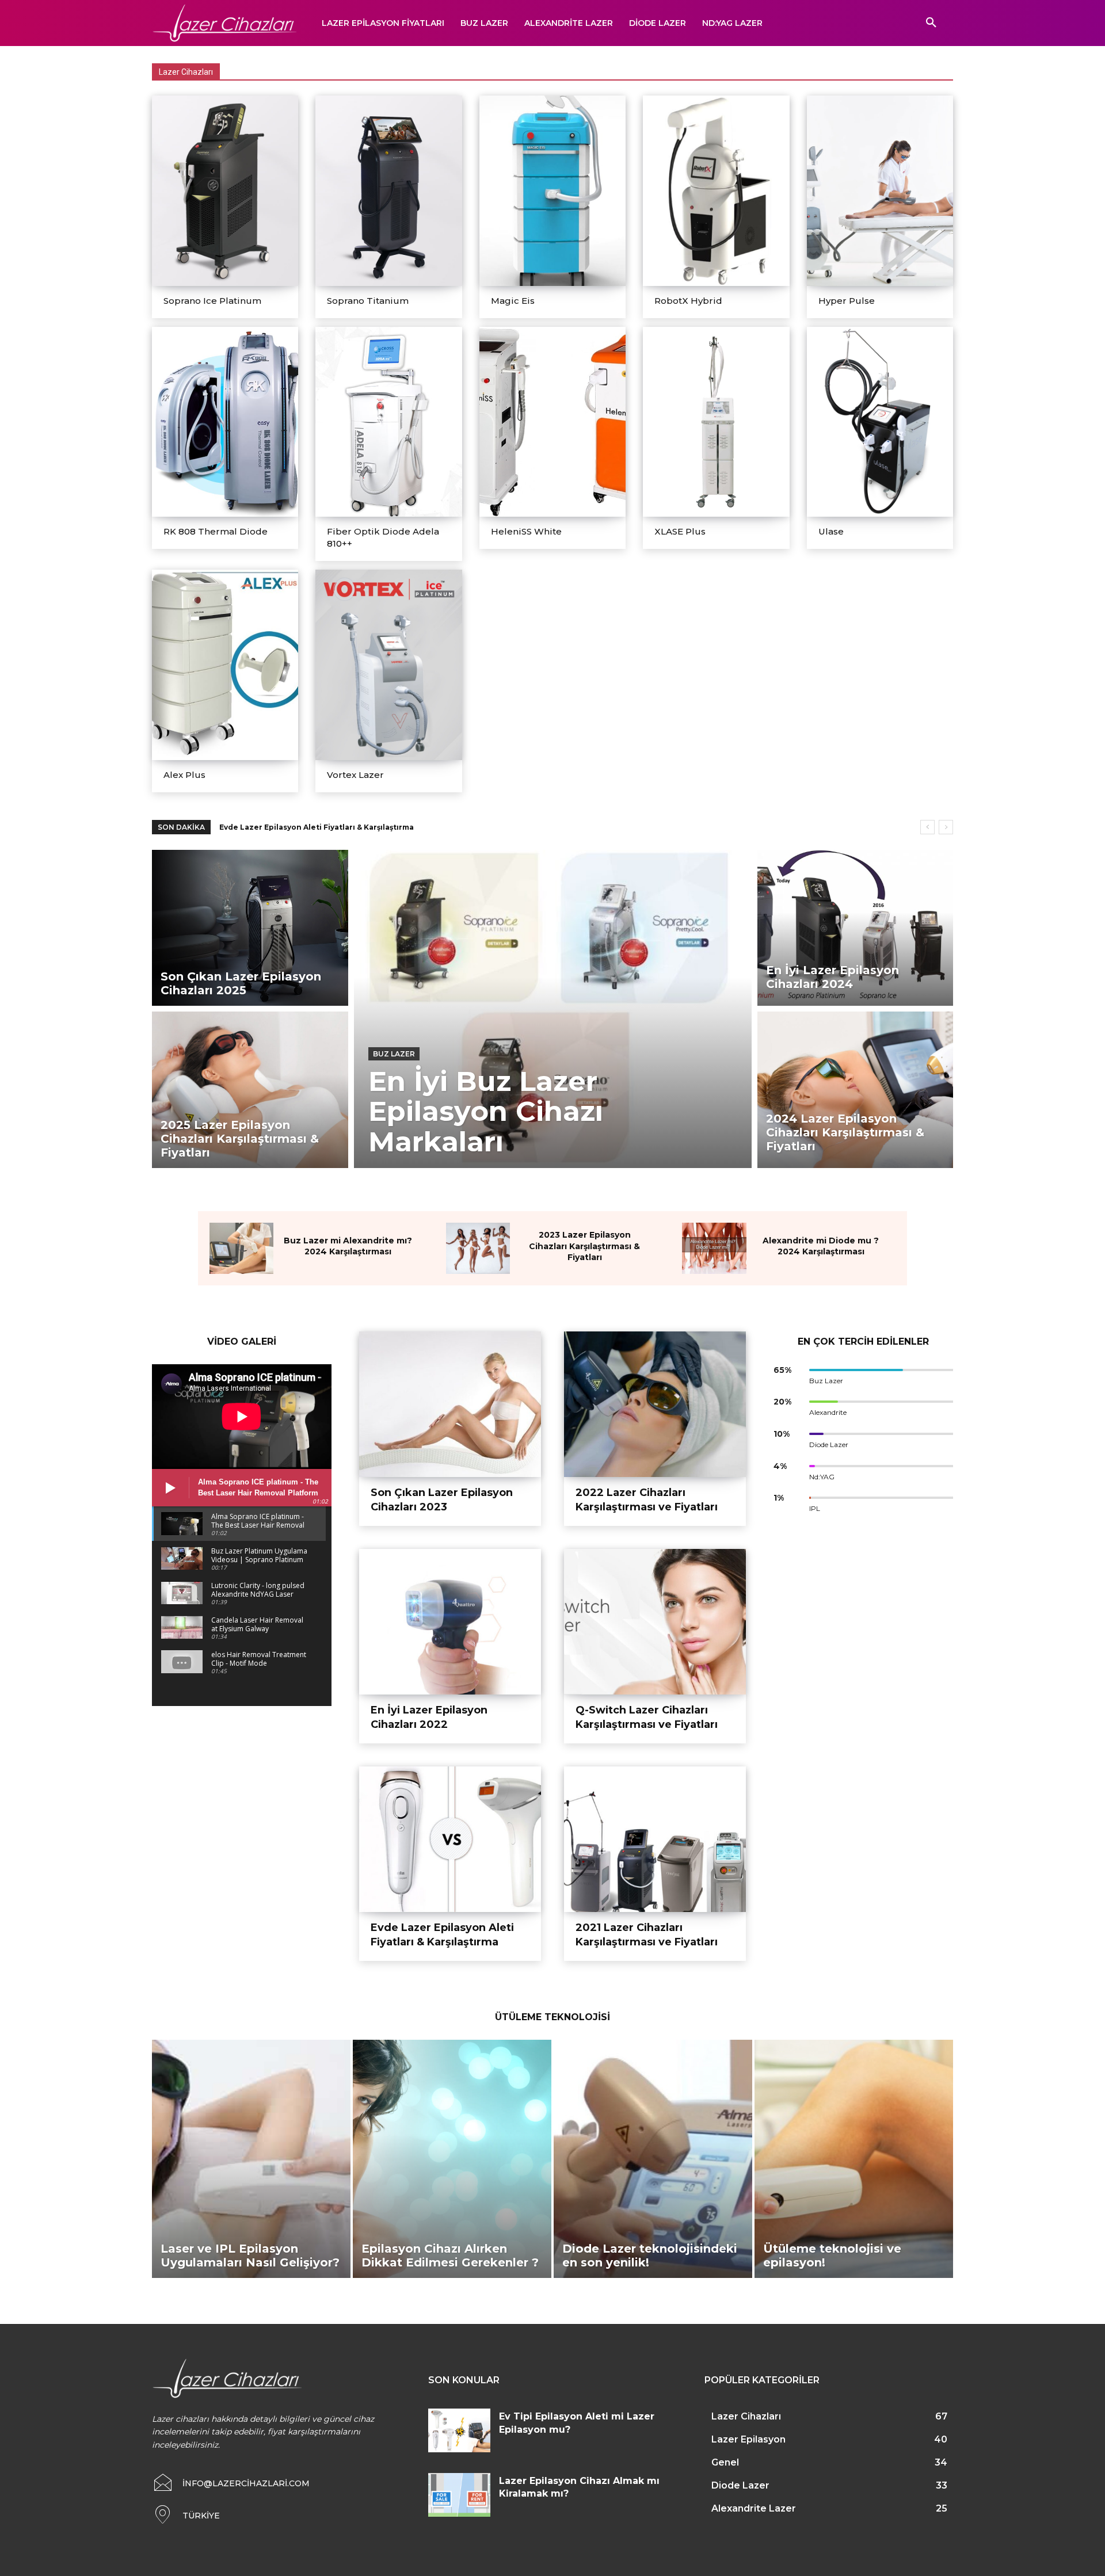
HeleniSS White (526, 531)
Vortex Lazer (355, 775)
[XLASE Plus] (716, 422)
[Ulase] (880, 422)
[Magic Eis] (552, 191)
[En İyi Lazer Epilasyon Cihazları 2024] (856, 928)
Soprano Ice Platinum (212, 301)
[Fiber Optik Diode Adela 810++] (388, 422)
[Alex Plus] (225, 665)
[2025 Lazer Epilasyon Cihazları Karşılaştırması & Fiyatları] (250, 1089)
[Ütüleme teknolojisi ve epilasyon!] (854, 2159)
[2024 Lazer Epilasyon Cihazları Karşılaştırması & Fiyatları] (856, 1089)
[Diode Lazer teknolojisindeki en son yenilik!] (653, 2159)
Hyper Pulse (847, 301)
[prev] (927, 827)
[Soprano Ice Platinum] (225, 191)
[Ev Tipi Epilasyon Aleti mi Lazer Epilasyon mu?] (459, 2430)
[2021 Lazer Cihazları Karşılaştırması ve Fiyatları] (655, 1839)
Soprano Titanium (368, 301)
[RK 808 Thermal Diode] (225, 422)
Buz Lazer (394, 1054)
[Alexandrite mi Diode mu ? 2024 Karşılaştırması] (714, 1248)
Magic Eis (513, 301)
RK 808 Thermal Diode (216, 531)
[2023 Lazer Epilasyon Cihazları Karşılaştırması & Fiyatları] (478, 1248)
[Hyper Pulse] (880, 191)
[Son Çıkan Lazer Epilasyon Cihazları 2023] (450, 1404)
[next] (946, 827)
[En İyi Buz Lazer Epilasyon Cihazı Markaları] (553, 1009)
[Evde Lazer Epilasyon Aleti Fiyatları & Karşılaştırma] (450, 1839)
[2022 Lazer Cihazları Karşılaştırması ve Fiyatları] (655, 1404)
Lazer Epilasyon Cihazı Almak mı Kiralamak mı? (309, 827)
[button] (931, 23)
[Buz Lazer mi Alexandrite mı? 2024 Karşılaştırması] (241, 1248)
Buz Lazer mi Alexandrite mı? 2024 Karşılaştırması (348, 1246)
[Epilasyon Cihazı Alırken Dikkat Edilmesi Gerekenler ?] (452, 2159)
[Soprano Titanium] (388, 191)
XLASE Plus (680, 531)
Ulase (831, 531)
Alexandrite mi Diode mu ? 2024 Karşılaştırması (821, 1246)
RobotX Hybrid (688, 301)
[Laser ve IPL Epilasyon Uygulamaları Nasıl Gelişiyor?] (251, 2159)
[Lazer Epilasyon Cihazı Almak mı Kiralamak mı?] (459, 2495)
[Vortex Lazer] (388, 665)
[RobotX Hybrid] (716, 191)
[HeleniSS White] (552, 422)
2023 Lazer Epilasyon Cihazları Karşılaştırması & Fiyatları (584, 1246)
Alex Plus (184, 775)
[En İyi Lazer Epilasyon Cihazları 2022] (450, 1622)
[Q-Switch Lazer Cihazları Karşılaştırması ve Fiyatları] (655, 1622)
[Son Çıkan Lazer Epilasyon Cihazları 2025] (250, 928)
